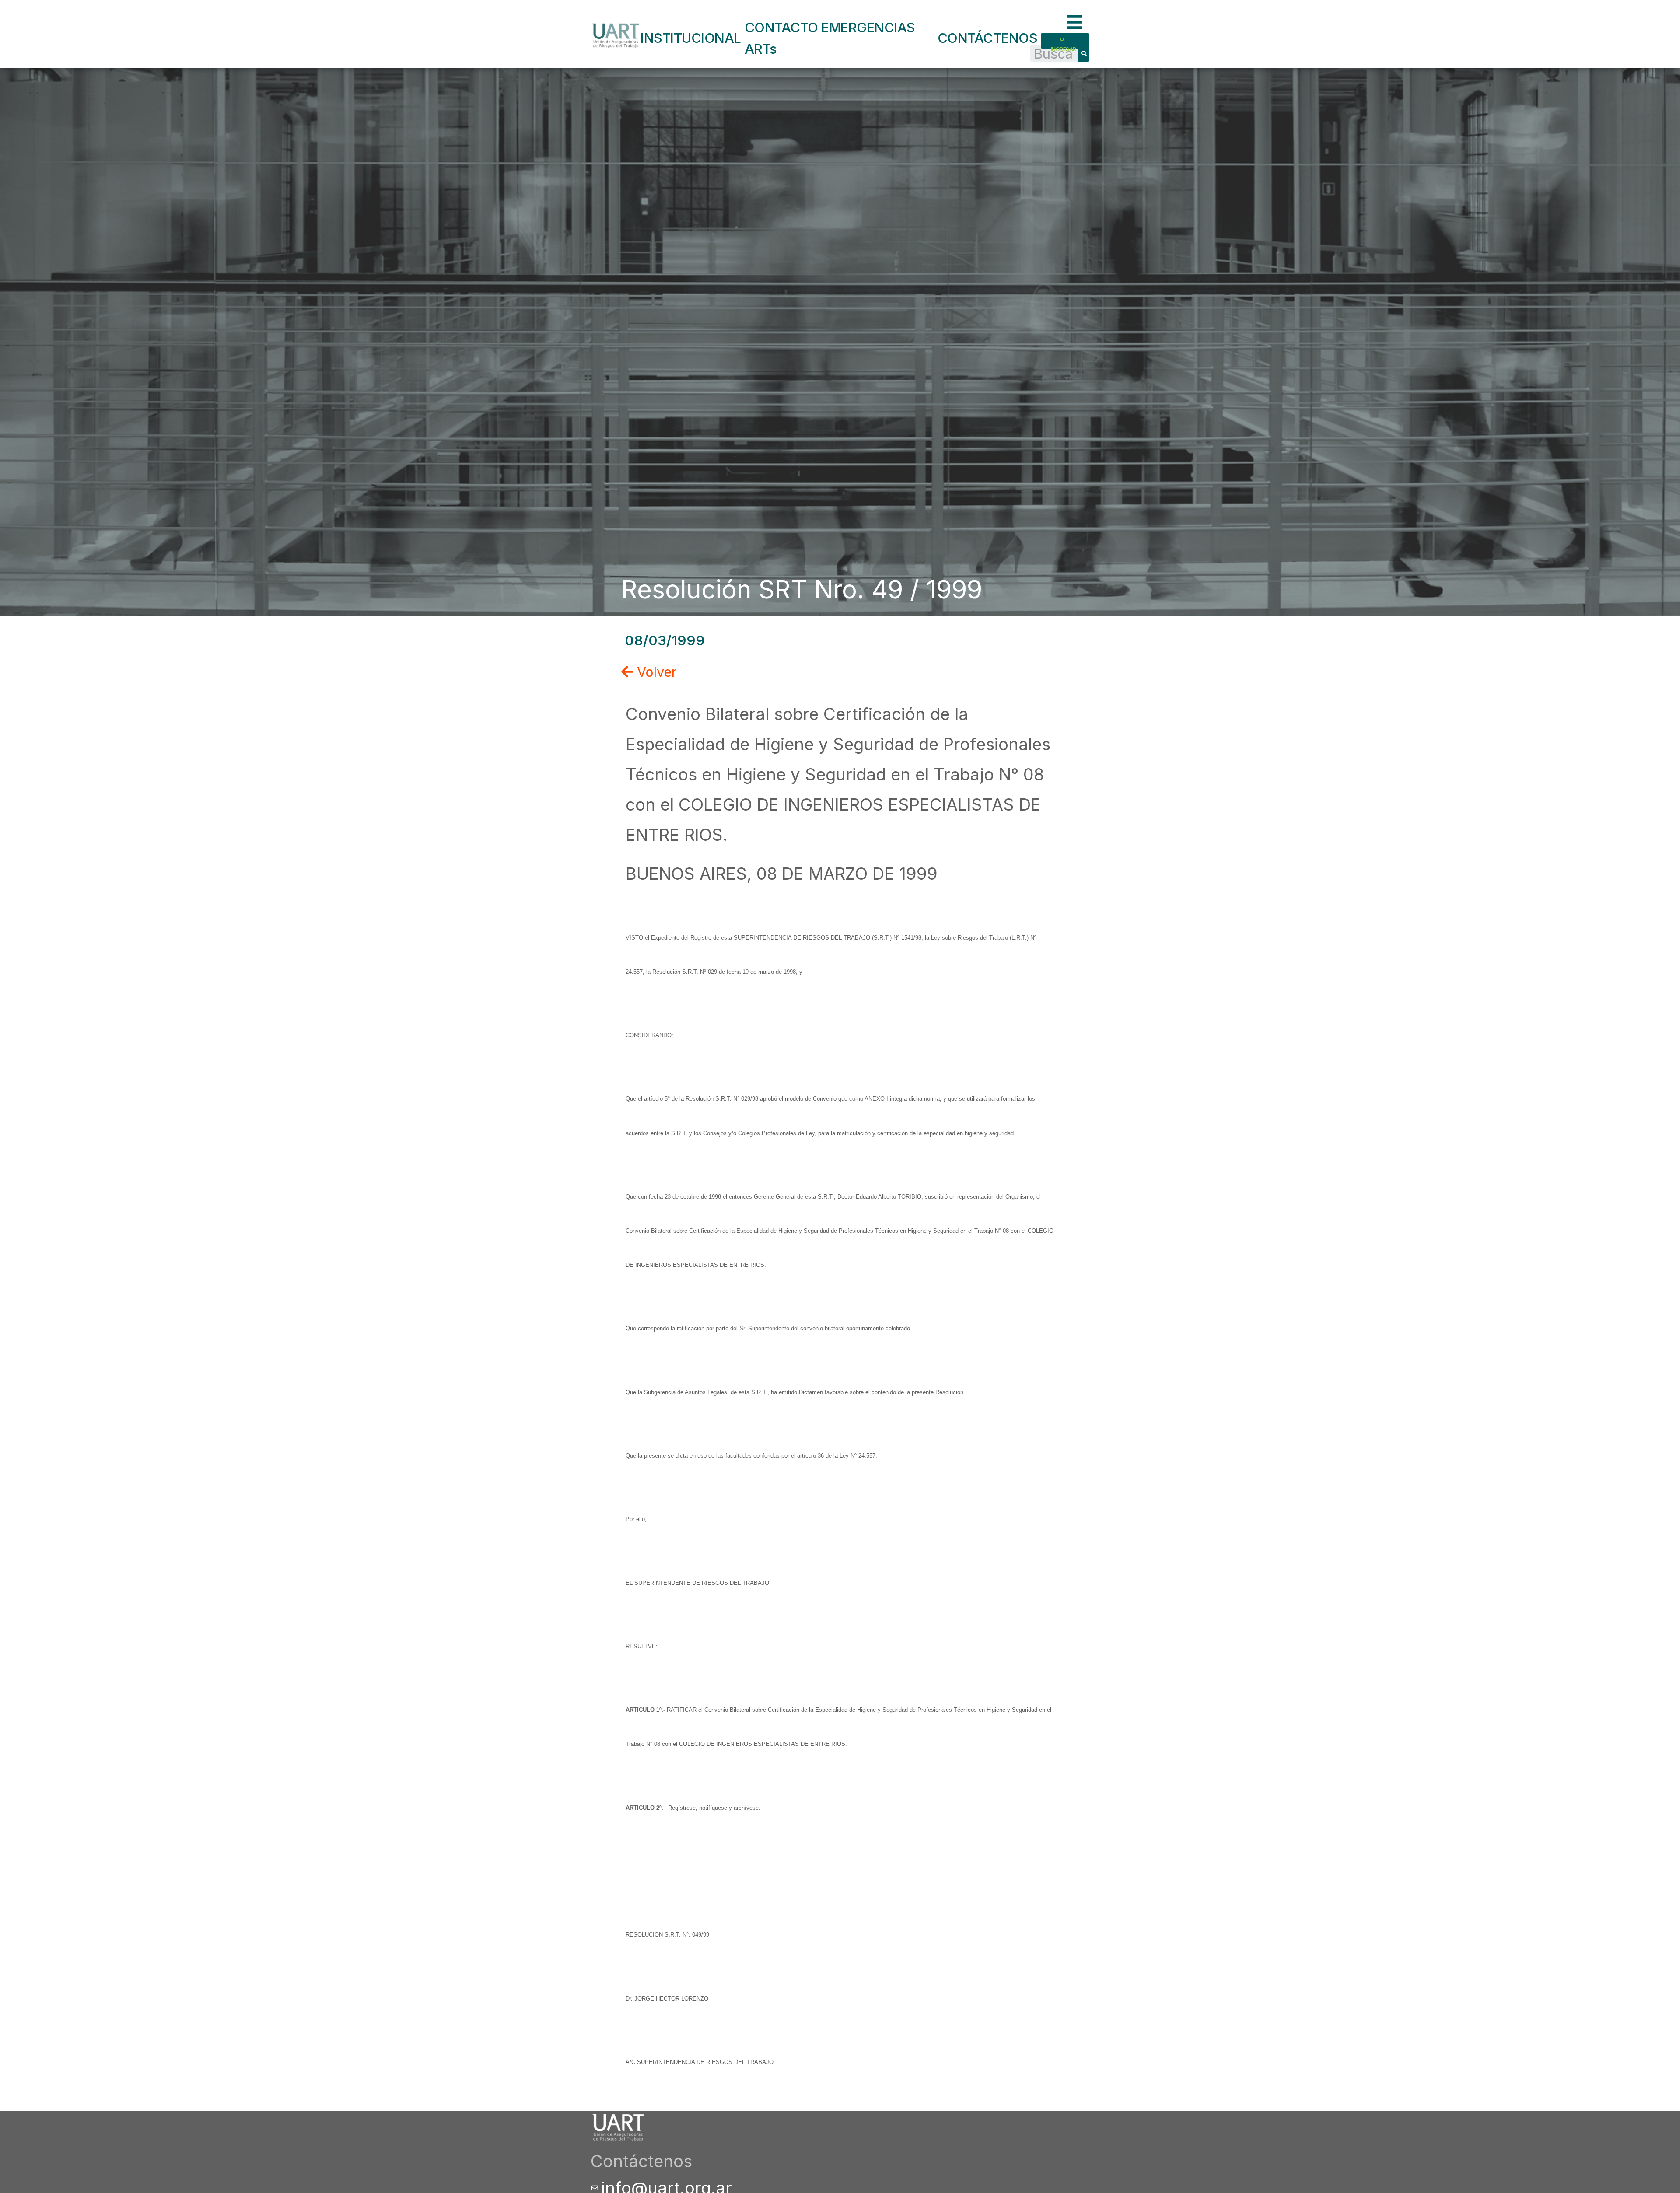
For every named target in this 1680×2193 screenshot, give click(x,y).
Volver (655, 672)
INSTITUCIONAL (691, 38)
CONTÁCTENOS (988, 38)
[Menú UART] (1078, 23)
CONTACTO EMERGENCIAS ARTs (830, 38)
